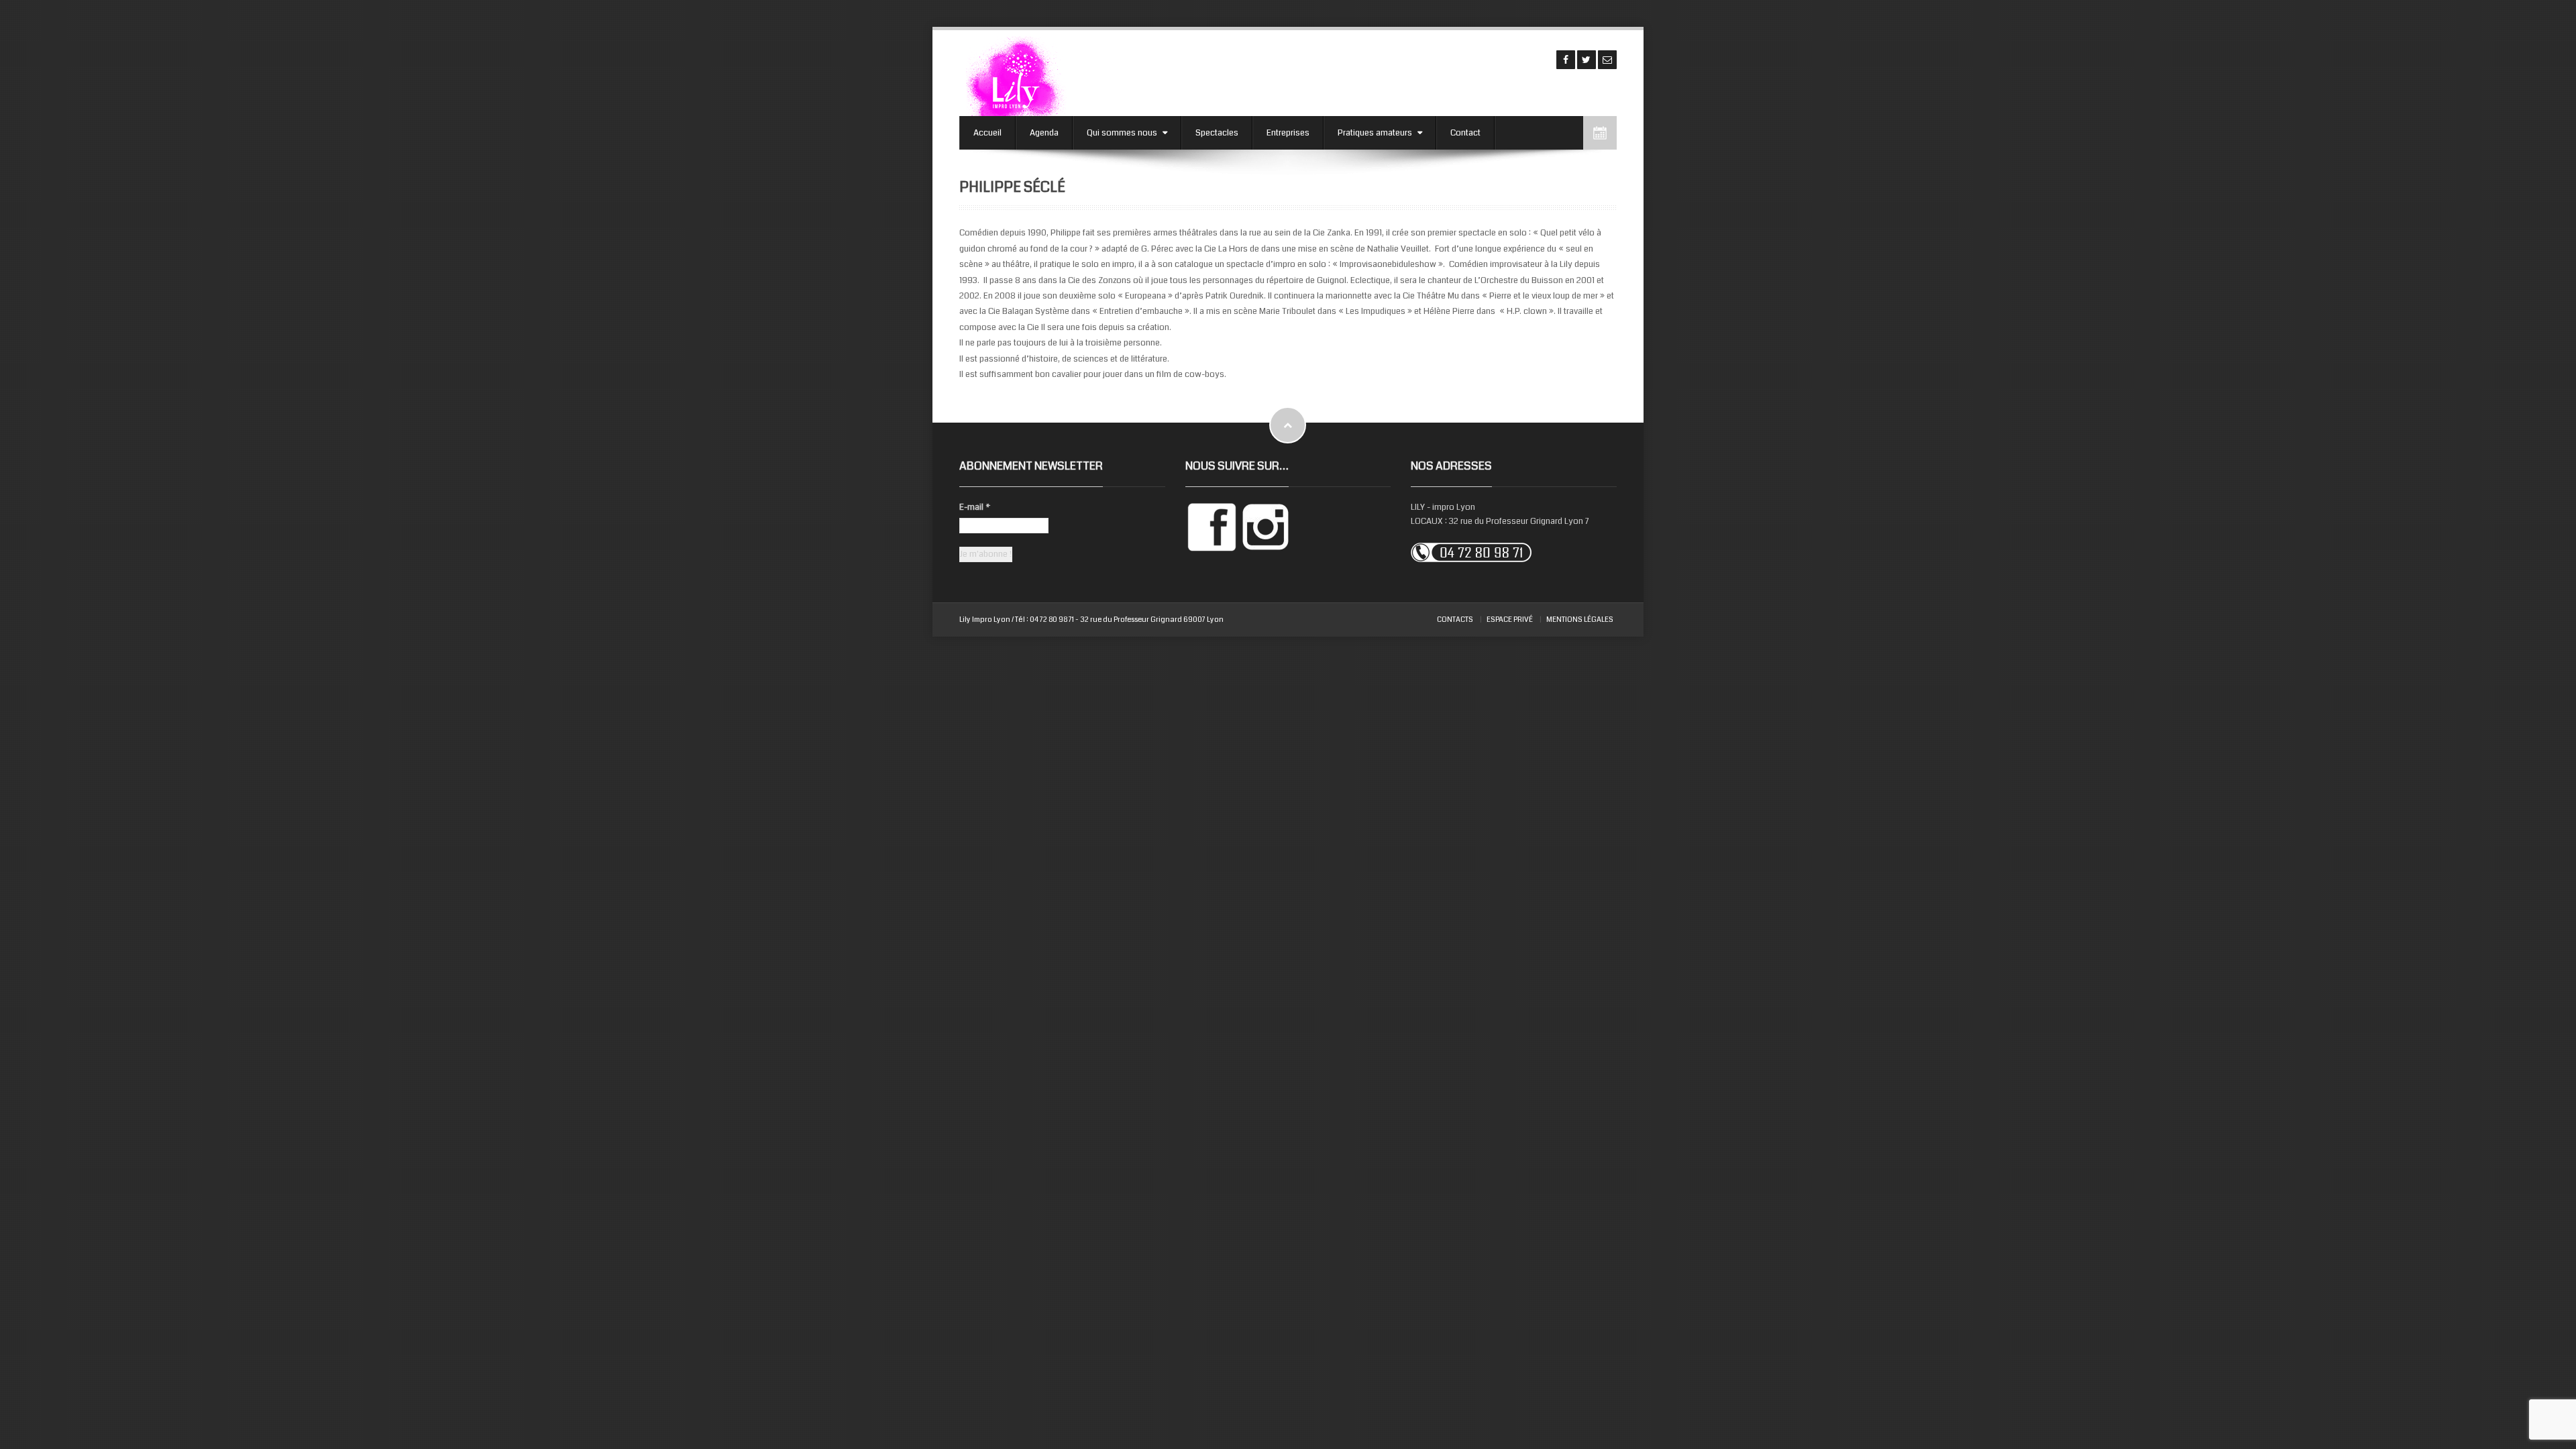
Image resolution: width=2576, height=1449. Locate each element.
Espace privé (1510, 620)
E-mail (975, 507)
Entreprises (1288, 133)
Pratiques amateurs (1376, 133)
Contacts (1455, 620)
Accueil (987, 133)
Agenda (1044, 133)
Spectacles (1217, 133)
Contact (1465, 133)
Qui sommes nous (1123, 133)
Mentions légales (1580, 620)
